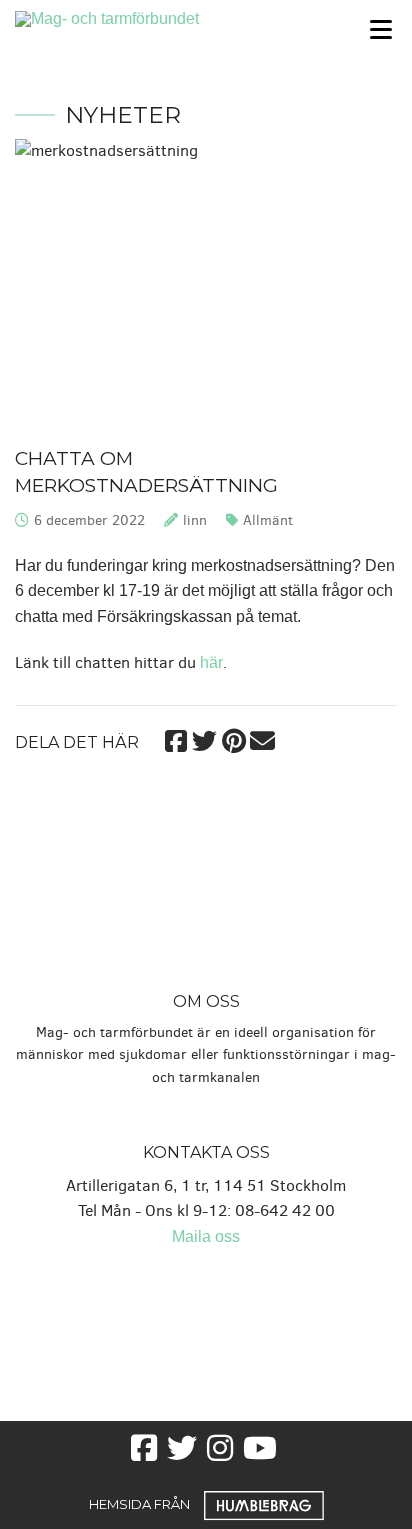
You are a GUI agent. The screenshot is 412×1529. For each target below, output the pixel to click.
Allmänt (268, 520)
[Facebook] (175, 739)
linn (195, 520)
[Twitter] (204, 739)
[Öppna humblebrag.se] (264, 1504)
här (211, 662)
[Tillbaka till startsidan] (154, 17)
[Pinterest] (233, 739)
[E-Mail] (262, 739)
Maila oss (206, 1236)
